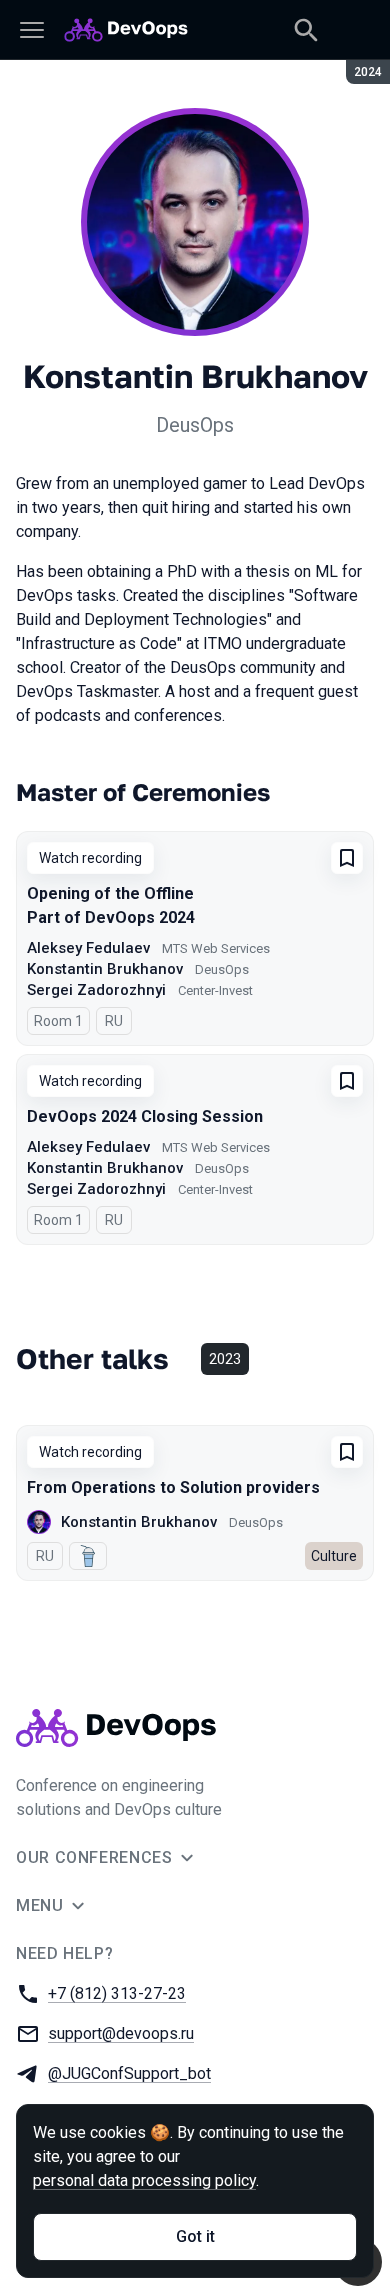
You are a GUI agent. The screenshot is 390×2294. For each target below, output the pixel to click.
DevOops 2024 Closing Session (145, 1116)
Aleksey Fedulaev (88, 948)
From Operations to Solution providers (173, 1487)
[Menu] (32, 30)
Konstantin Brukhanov (105, 969)
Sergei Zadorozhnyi (96, 990)
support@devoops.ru (121, 2033)
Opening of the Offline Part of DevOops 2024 (111, 905)
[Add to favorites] (347, 858)
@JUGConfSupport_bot (129, 2073)
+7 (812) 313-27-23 (117, 1993)
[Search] (306, 30)
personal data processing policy (144, 2180)
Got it (195, 2236)
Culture (334, 1556)
